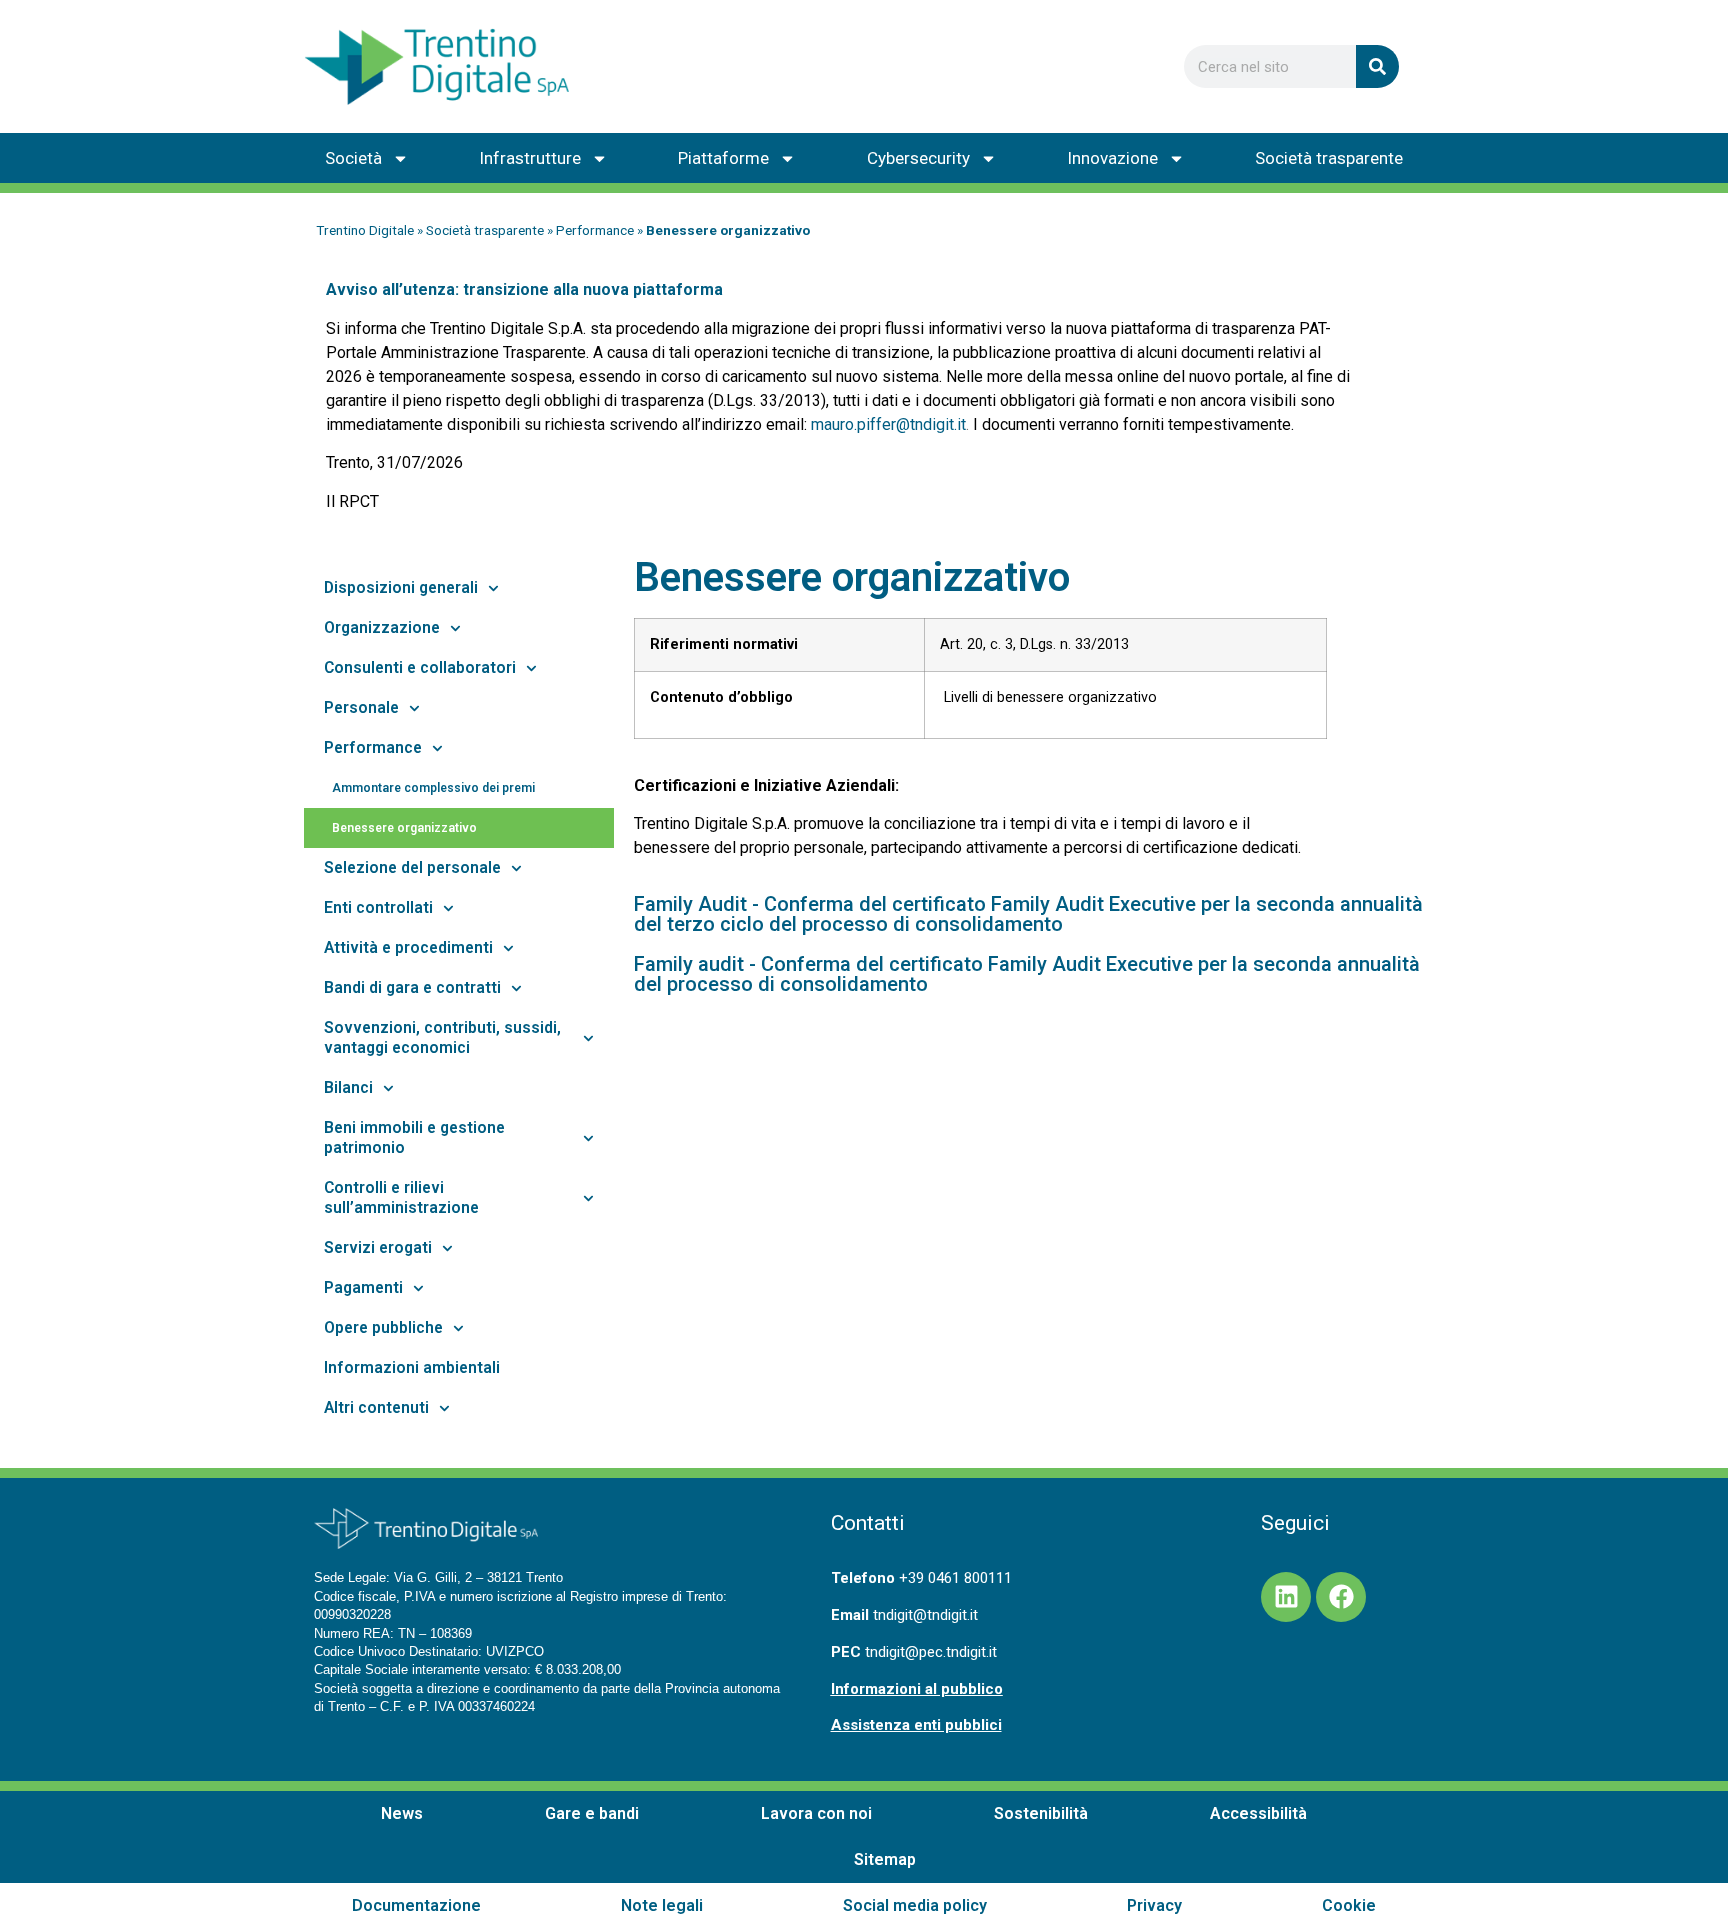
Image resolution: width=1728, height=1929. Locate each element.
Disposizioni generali (401, 588)
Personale (361, 708)
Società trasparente (1329, 158)
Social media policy (915, 1905)
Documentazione (416, 1905)
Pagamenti (363, 1288)
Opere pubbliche (383, 1328)
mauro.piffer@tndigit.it (888, 424)
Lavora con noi (816, 1813)
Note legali (662, 1905)
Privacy (1154, 1905)
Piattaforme (723, 158)
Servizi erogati (378, 1248)
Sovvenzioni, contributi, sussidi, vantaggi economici (442, 1038)
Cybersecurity (918, 158)
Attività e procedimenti (408, 948)
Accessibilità (1258, 1813)
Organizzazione (382, 628)
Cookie (1349, 1905)
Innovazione (1112, 158)
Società (353, 158)
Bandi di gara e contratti (412, 988)
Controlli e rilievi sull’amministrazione (401, 1198)
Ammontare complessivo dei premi (433, 788)
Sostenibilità (1041, 1813)
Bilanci (348, 1088)
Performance (595, 230)
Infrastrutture (530, 158)
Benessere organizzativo (404, 828)
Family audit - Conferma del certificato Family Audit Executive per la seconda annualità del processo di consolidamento (1027, 974)
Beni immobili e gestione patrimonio (414, 1138)
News (402, 1813)
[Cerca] (1377, 66)
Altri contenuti (376, 1408)
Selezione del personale (412, 868)
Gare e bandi (592, 1813)
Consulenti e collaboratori (420, 668)
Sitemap (885, 1859)
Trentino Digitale (365, 230)
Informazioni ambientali (412, 1368)
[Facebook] (1341, 1597)
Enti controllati (378, 908)
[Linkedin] (1286, 1597)
